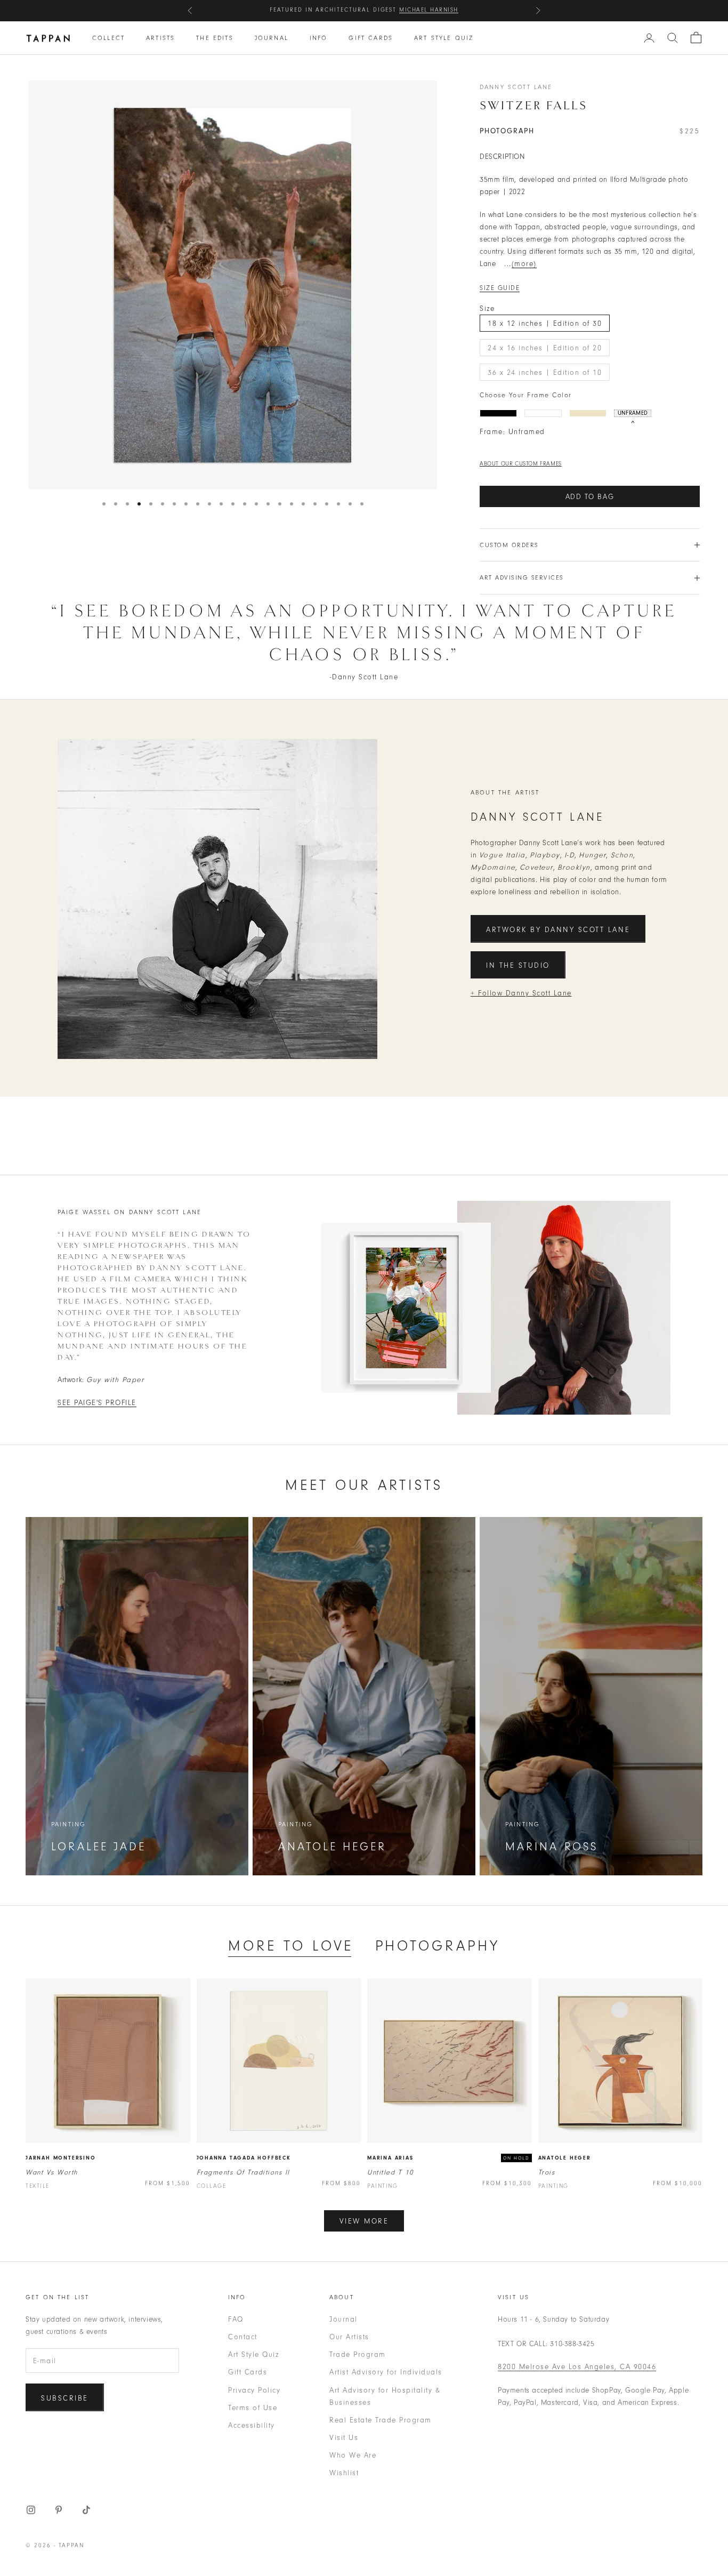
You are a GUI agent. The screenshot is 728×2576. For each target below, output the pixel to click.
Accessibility (252, 2425)
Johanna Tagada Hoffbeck (244, 2158)
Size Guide (500, 288)
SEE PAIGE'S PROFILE (97, 1403)
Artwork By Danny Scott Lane (558, 930)
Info (319, 38)
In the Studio (518, 965)
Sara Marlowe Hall (419, 10)
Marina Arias (390, 2158)
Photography (438, 1946)
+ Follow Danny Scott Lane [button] (521, 993)
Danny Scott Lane (516, 87)
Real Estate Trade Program (381, 2420)
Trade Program (358, 2354)
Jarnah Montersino (61, 2158)
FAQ (236, 2319)
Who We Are (353, 2455)
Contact (243, 2337)
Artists (160, 38)
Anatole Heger (565, 2158)
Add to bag (590, 497)
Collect (108, 38)
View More (364, 2221)
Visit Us (344, 2438)
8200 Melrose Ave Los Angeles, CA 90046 (577, 2367)
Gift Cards (371, 38)
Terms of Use (253, 2408)
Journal (272, 38)
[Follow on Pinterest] (59, 2510)
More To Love (291, 1946)
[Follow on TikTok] (86, 2510)
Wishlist (344, 2473)
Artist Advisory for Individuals (386, 2372)
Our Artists (349, 2337)
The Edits (215, 38)
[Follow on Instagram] (31, 2510)
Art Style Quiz (444, 38)
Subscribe (65, 2398)
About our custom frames (521, 464)
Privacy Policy (254, 2390)
